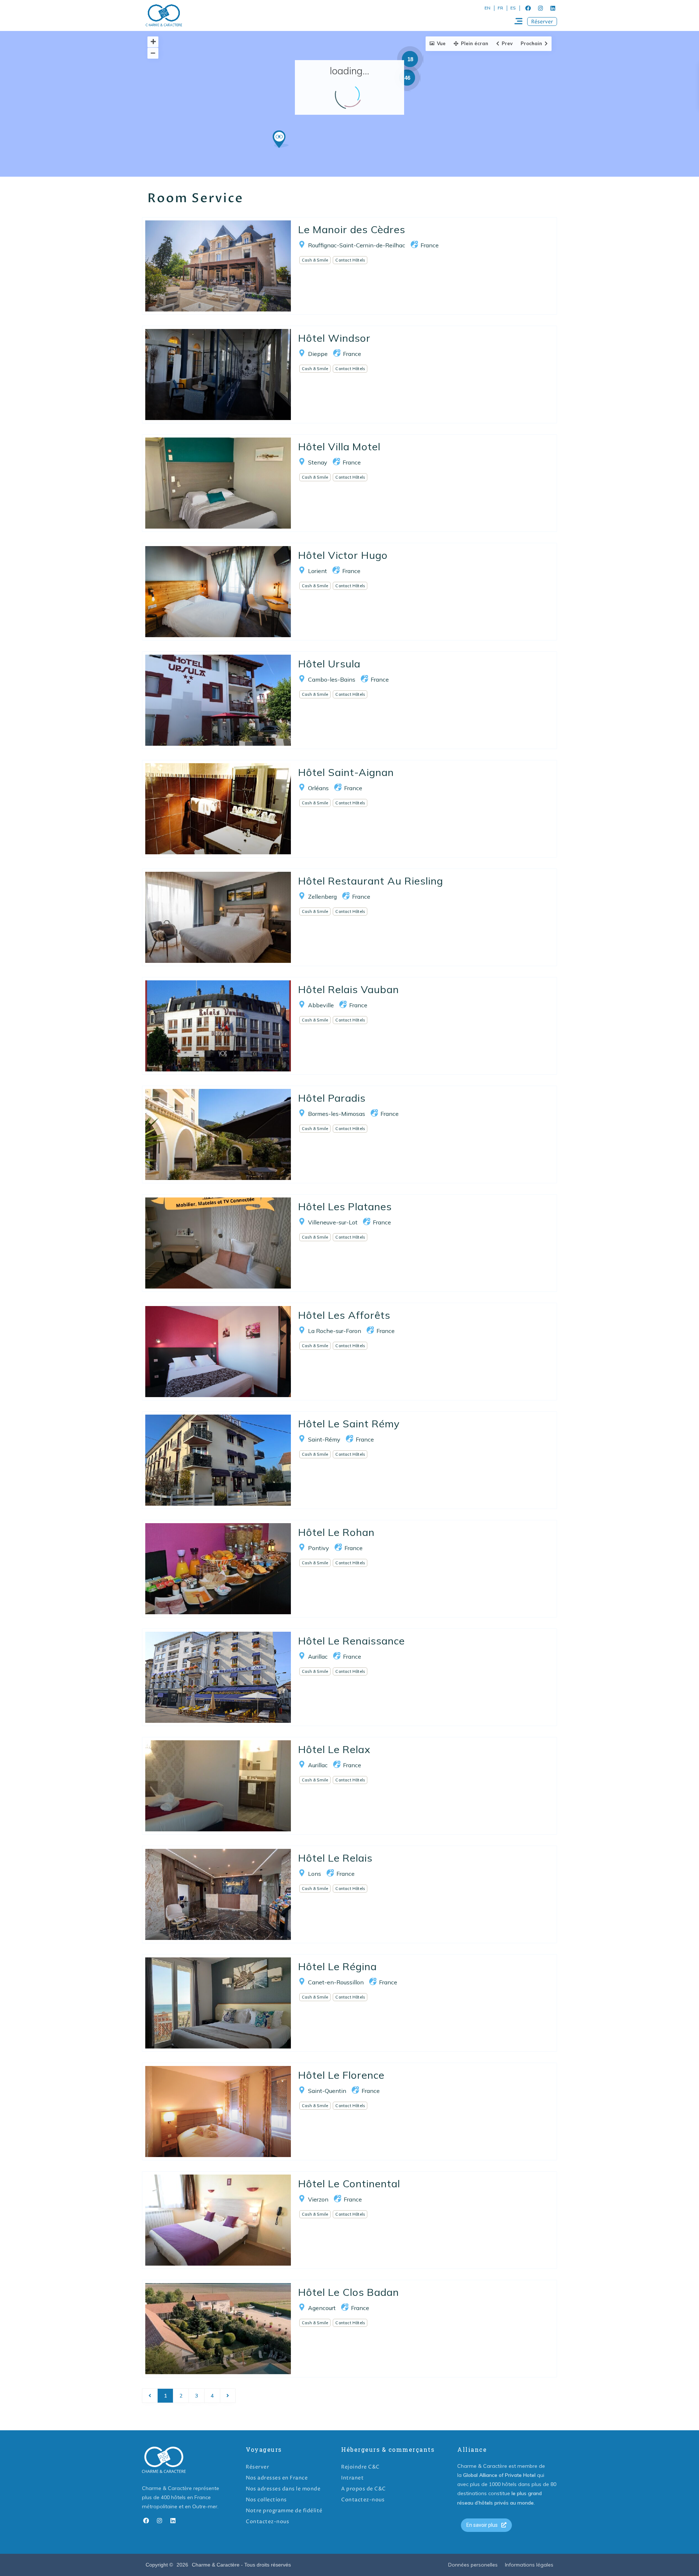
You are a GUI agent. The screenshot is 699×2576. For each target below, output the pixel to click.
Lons (315, 1874)
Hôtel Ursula (329, 664)
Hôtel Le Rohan (336, 1532)
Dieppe (318, 354)
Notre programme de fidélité (284, 2511)
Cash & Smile (315, 260)
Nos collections (266, 2500)
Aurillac (318, 1656)
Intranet (352, 2478)
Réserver (257, 2467)
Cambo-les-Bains (332, 679)
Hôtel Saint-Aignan (346, 772)
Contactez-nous (267, 2522)
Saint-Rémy (324, 1439)
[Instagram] (540, 8)
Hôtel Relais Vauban (349, 989)
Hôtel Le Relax (334, 1749)
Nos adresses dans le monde (283, 2489)
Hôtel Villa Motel (339, 446)
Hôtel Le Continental (349, 2183)
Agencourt (322, 2308)
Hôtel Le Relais (335, 1858)
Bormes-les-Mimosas (337, 1114)
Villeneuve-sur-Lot (333, 1222)
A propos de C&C (364, 2489)
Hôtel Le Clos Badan (349, 2292)
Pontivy (319, 1548)
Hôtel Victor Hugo (343, 555)
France (430, 245)
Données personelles (473, 2565)
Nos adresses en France (277, 2478)
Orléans (318, 788)
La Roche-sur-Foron (335, 1331)
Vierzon (318, 2199)
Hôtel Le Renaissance (352, 1641)
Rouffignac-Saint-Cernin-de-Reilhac (357, 245)
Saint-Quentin (327, 2091)
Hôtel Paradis (332, 1098)
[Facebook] (528, 8)
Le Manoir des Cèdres (352, 229)
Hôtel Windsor (334, 338)
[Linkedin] (553, 8)
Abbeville (321, 1005)
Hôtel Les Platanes (345, 1206)
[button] (542, 21)
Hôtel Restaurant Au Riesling (371, 881)
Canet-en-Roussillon (336, 1982)
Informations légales (529, 2565)
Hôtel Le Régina (337, 1966)
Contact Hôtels (350, 260)
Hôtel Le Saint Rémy (349, 1424)
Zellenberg (322, 897)
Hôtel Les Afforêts (344, 1315)
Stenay (318, 462)
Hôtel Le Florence (341, 2075)
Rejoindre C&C (360, 2467)
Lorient (317, 571)
